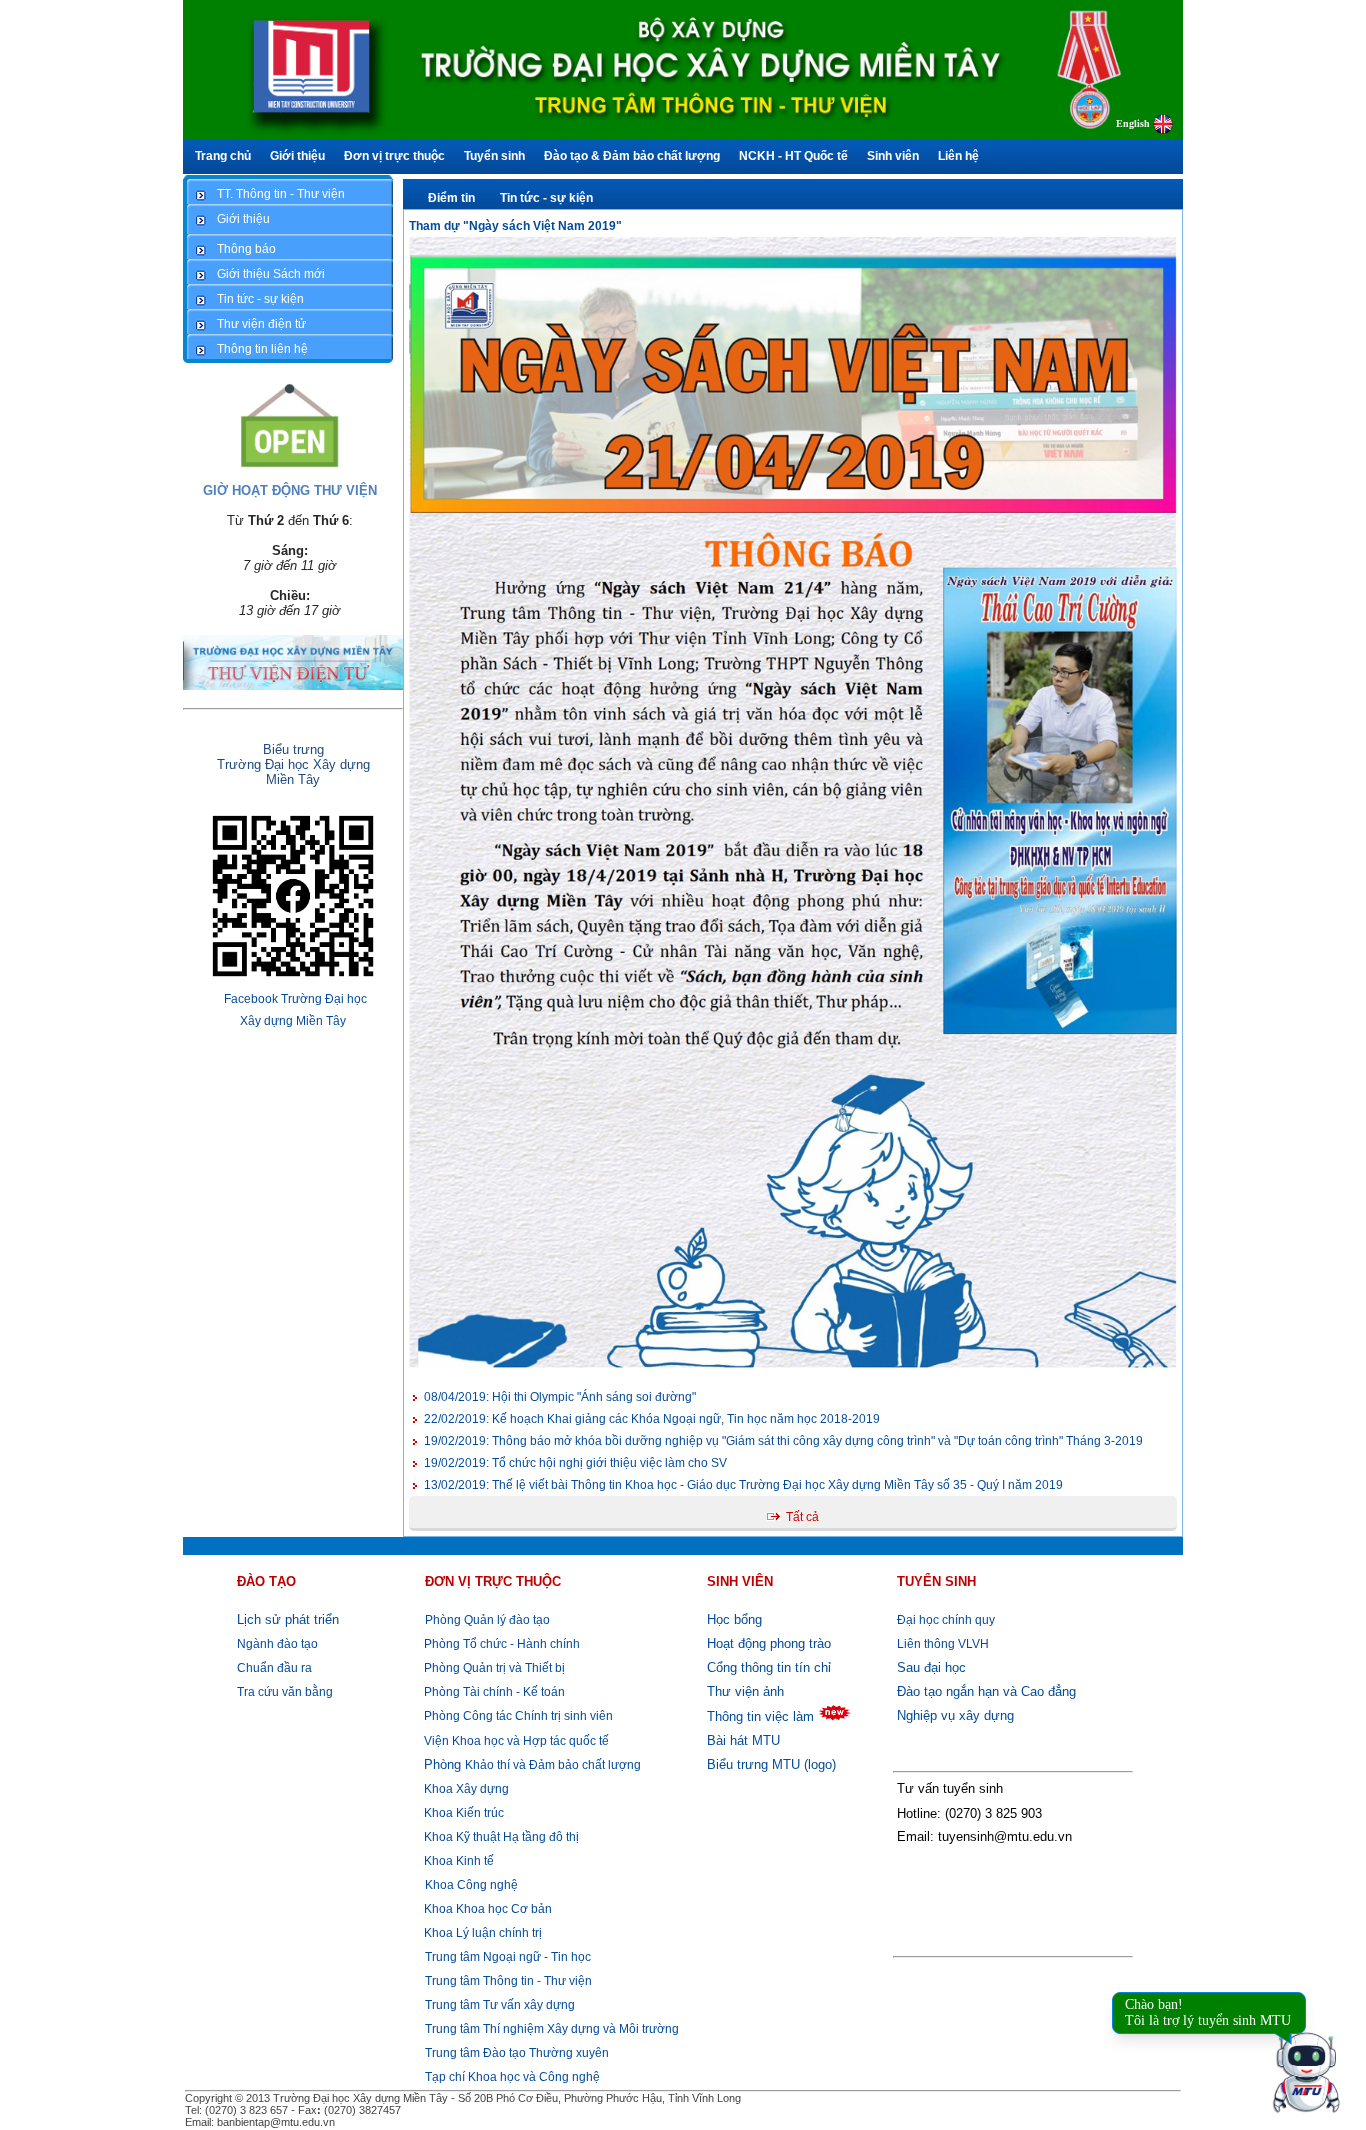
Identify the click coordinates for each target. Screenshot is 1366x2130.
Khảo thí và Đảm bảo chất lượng (532, 1765)
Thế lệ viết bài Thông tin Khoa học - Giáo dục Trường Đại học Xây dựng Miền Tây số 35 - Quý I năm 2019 (743, 1485)
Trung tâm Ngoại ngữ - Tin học (508, 1957)
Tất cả (802, 1517)
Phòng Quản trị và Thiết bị (493, 1668)
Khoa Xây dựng (465, 1789)
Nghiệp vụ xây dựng (955, 1715)
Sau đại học (931, 1667)
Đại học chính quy (946, 1620)
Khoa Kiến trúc (462, 1813)
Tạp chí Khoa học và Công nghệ (512, 2077)
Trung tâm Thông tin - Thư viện (508, 1981)
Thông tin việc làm (760, 1716)
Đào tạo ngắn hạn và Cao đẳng (986, 1691)
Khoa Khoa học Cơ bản (486, 1909)
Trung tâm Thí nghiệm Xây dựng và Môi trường (552, 2029)
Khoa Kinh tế (457, 1861)
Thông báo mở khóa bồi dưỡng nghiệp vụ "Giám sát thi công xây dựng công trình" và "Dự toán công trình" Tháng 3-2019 (783, 1441)
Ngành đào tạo (277, 1644)
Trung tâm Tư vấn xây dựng (500, 2005)
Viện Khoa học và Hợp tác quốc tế (515, 1741)
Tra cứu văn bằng (285, 1692)
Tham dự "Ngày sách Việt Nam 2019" (515, 226)
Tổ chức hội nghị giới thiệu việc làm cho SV (575, 1463)
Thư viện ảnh (745, 1691)
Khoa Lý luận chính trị (481, 1933)
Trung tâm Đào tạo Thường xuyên (517, 2053)
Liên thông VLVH (943, 1644)
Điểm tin (451, 198)
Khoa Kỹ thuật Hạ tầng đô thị (500, 1837)
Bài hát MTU (743, 1740)
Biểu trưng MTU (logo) (771, 1764)
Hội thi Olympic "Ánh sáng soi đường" (560, 1397)
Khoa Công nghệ (471, 1885)
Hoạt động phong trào (769, 1643)
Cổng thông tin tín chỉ (769, 1667)
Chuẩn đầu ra (274, 1668)
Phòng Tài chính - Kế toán (493, 1692)
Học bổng (734, 1619)
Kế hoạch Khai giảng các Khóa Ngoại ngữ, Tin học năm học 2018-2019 (652, 1419)
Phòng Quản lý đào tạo (487, 1620)
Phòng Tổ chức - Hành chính (500, 1644)
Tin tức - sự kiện (546, 198)
